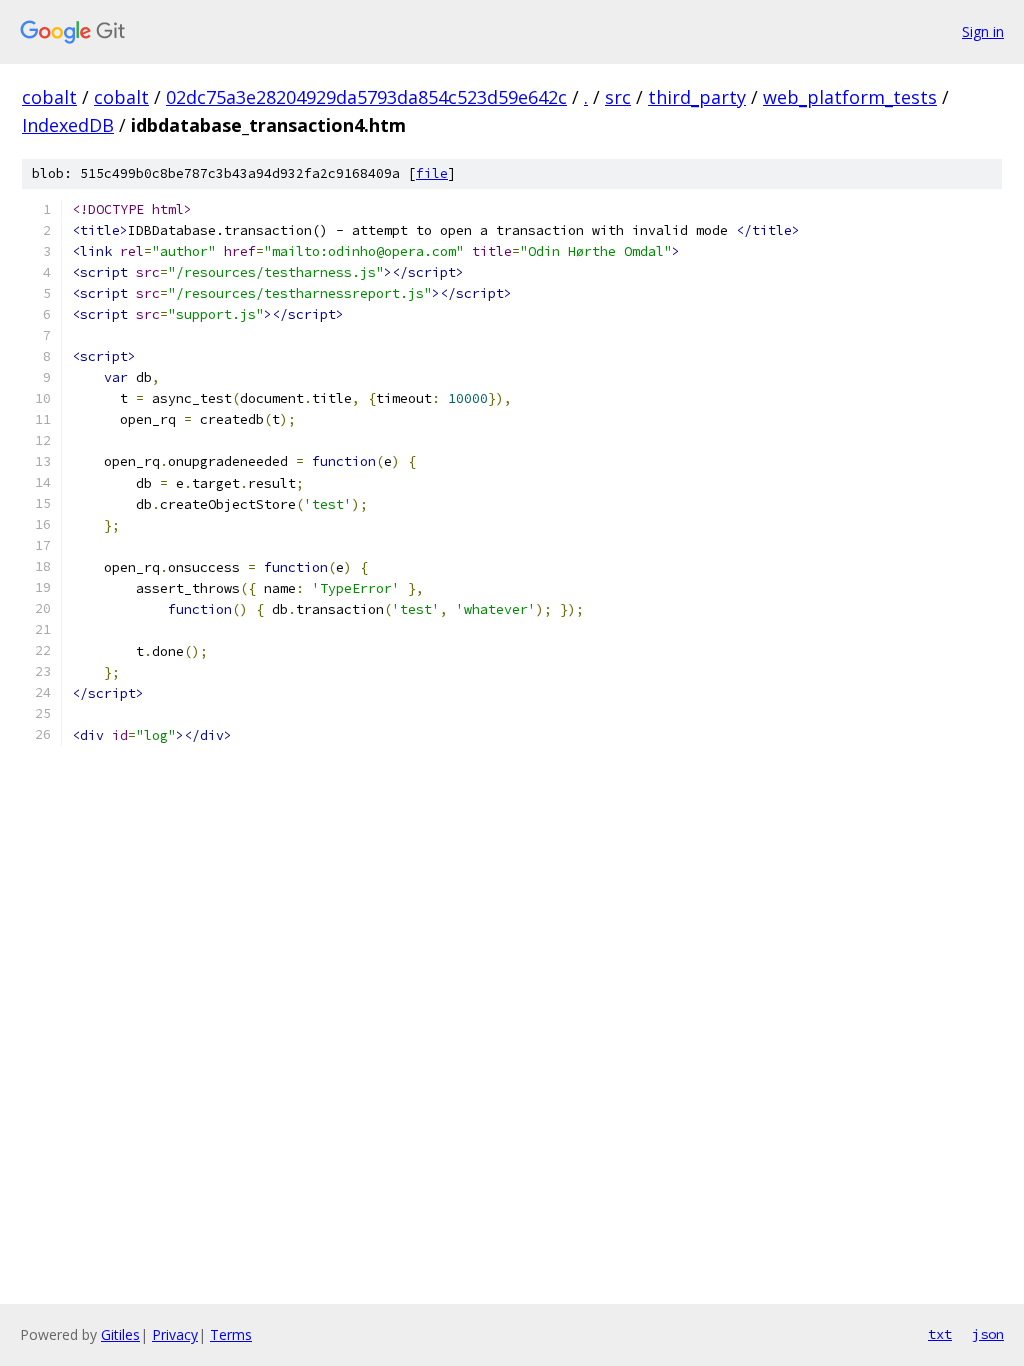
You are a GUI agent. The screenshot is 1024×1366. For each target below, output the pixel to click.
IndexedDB (68, 125)
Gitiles (120, 1334)
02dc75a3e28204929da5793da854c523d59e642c (366, 97)
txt (940, 1334)
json (988, 1334)
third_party (697, 97)
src (618, 97)
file (432, 173)
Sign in (983, 31)
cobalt (49, 97)
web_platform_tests (850, 97)
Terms (231, 1334)
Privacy (175, 1334)
